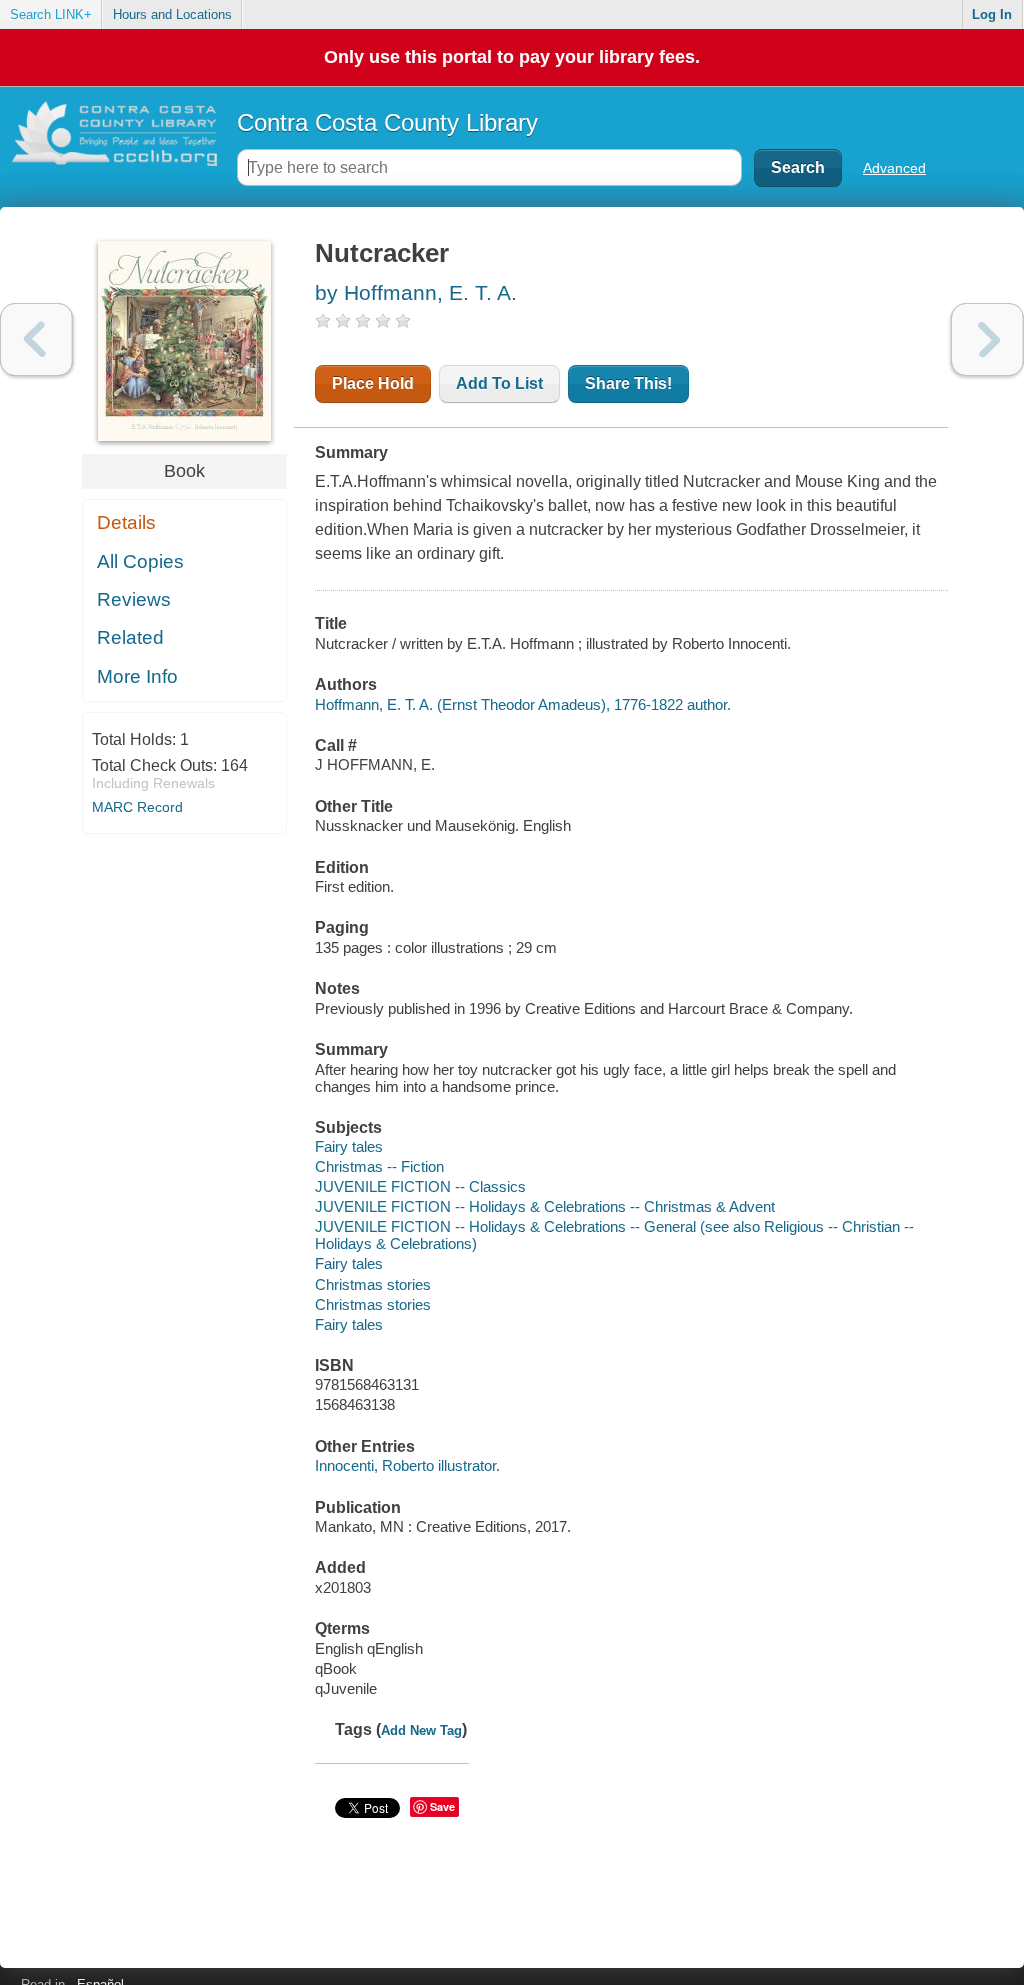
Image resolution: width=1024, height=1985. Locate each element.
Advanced (894, 168)
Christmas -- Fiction (379, 1166)
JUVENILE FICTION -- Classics (420, 1186)
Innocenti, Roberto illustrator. (407, 1465)
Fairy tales (349, 1146)
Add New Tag (421, 1730)
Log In (992, 14)
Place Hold (373, 383)
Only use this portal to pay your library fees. (512, 57)
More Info (137, 676)
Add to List (499, 383)
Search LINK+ (51, 14)
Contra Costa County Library (387, 122)
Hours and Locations (172, 14)
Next (987, 339)
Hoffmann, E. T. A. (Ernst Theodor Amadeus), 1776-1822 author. (523, 704)
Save (442, 1806)
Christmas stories (373, 1284)
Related (130, 637)
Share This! (628, 383)
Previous (36, 339)
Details (126, 522)
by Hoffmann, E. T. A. (416, 292)
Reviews (134, 599)
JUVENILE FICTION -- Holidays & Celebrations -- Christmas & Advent (545, 1206)
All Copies (140, 561)
